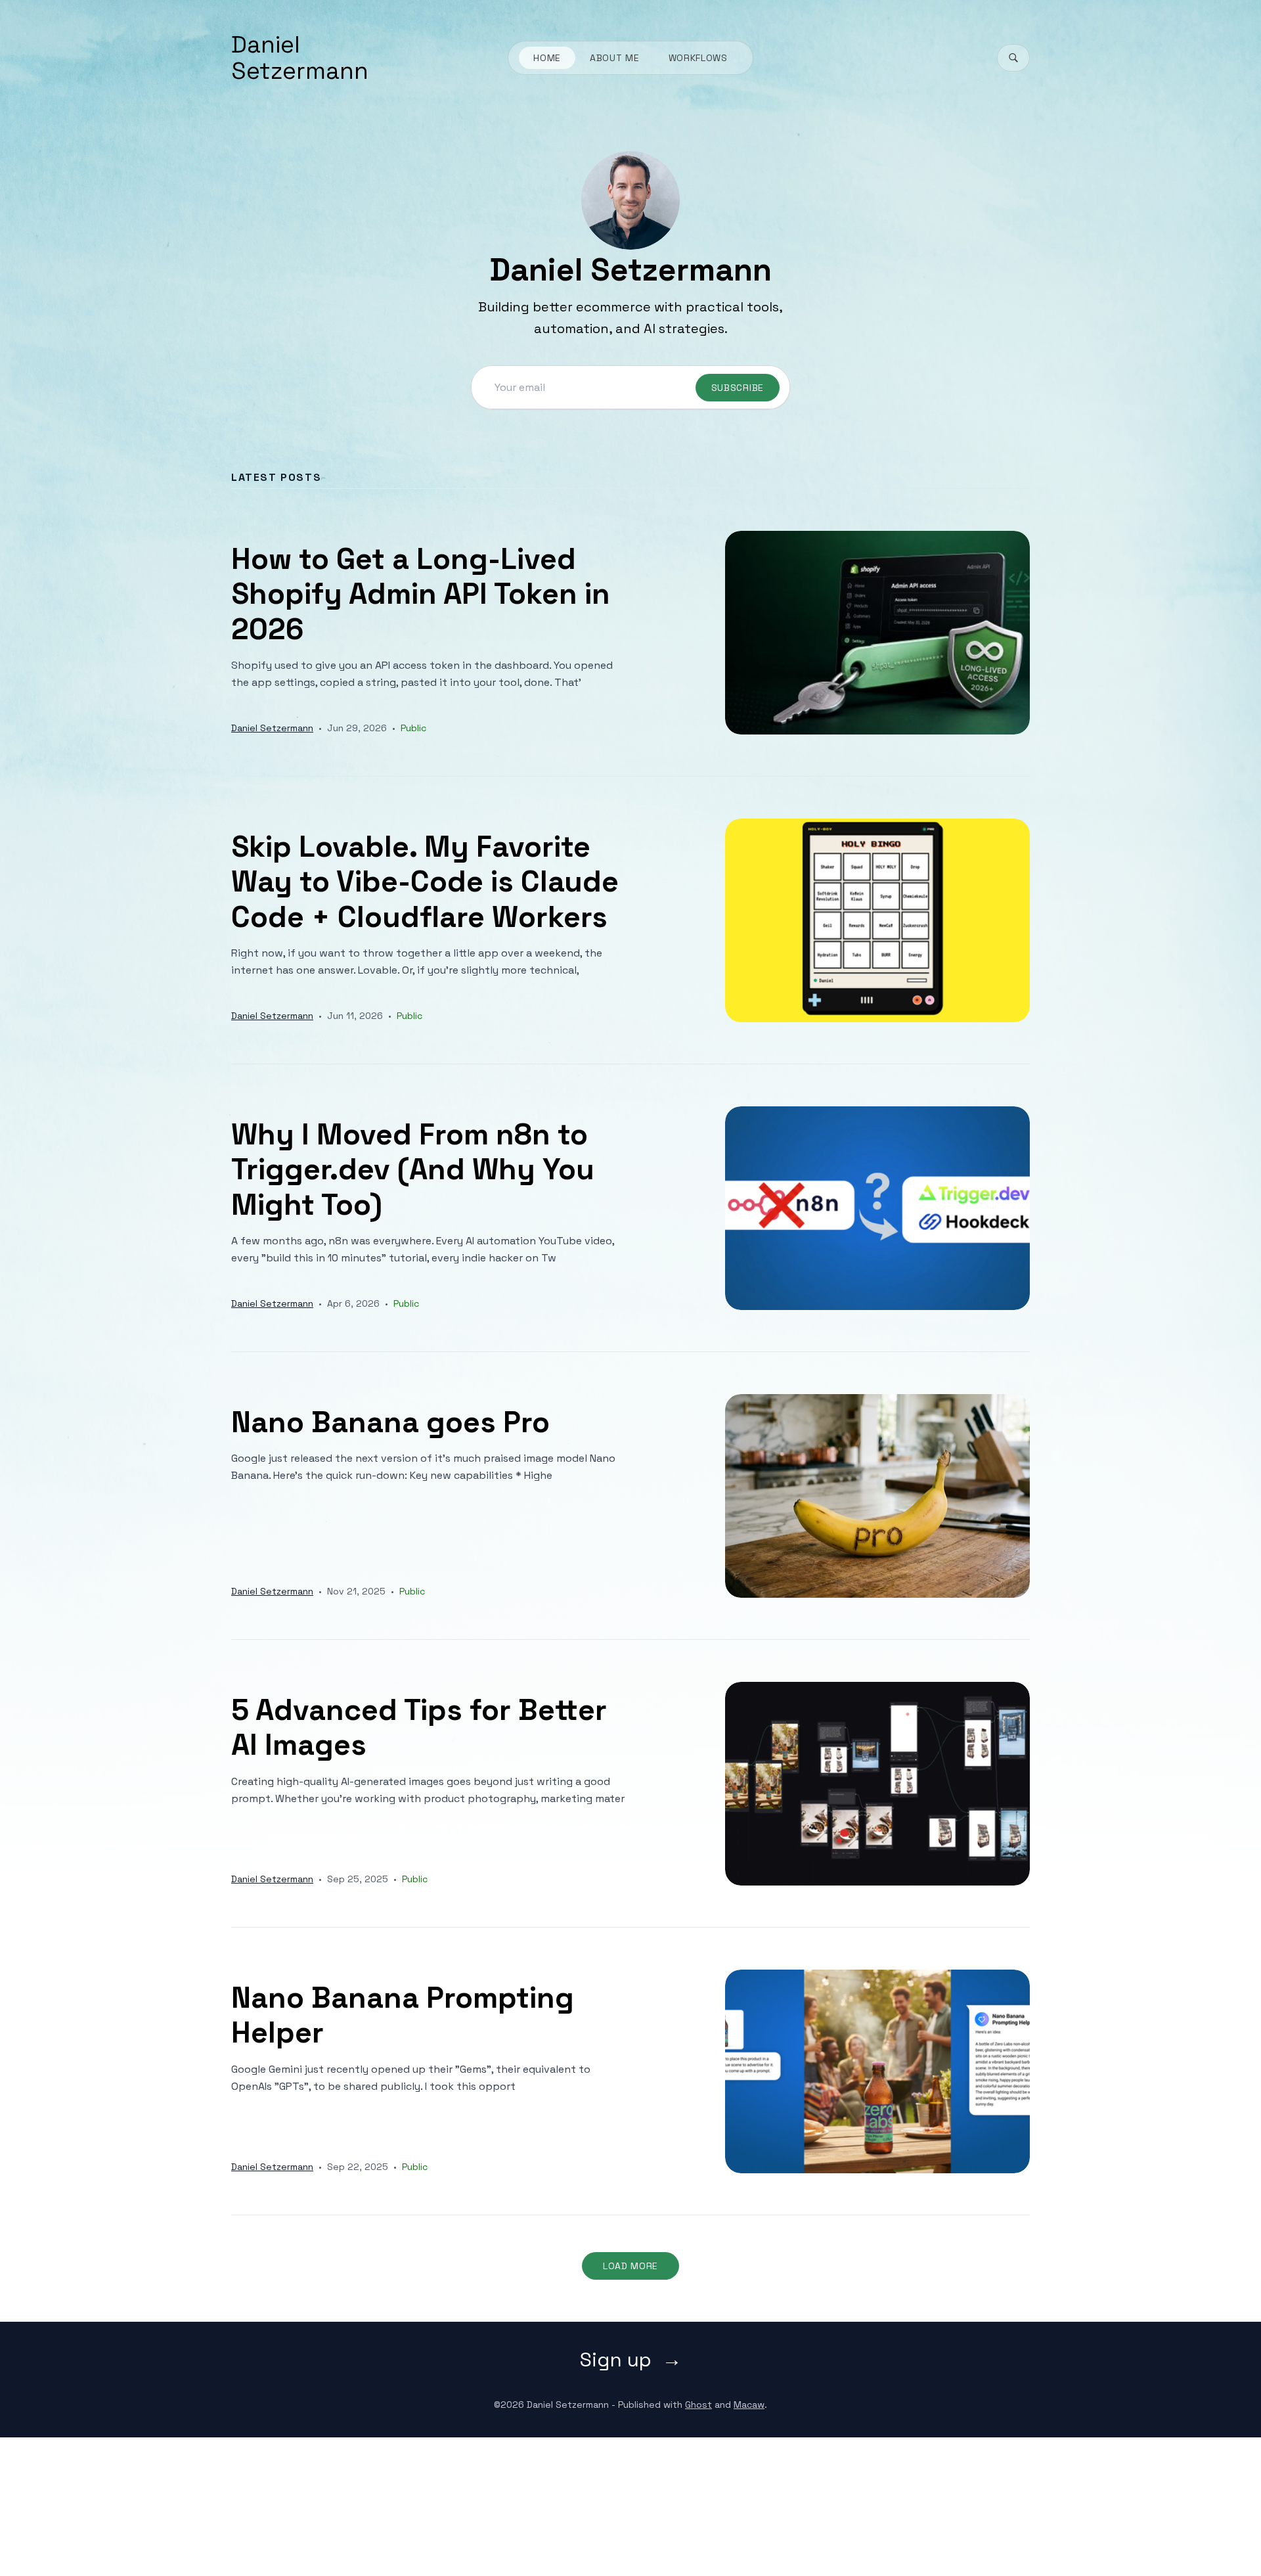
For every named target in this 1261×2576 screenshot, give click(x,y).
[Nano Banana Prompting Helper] (630, 2071)
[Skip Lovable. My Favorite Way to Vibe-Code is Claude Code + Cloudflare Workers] (630, 920)
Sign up (616, 2360)
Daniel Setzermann (300, 58)
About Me (615, 58)
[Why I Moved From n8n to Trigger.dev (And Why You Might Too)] (630, 1208)
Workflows (698, 58)
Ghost (698, 2405)
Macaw (749, 2405)
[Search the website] (1013, 58)
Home (547, 58)
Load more (630, 2266)
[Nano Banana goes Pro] (630, 1496)
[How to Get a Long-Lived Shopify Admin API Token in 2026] (630, 632)
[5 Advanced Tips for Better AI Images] (630, 1783)
